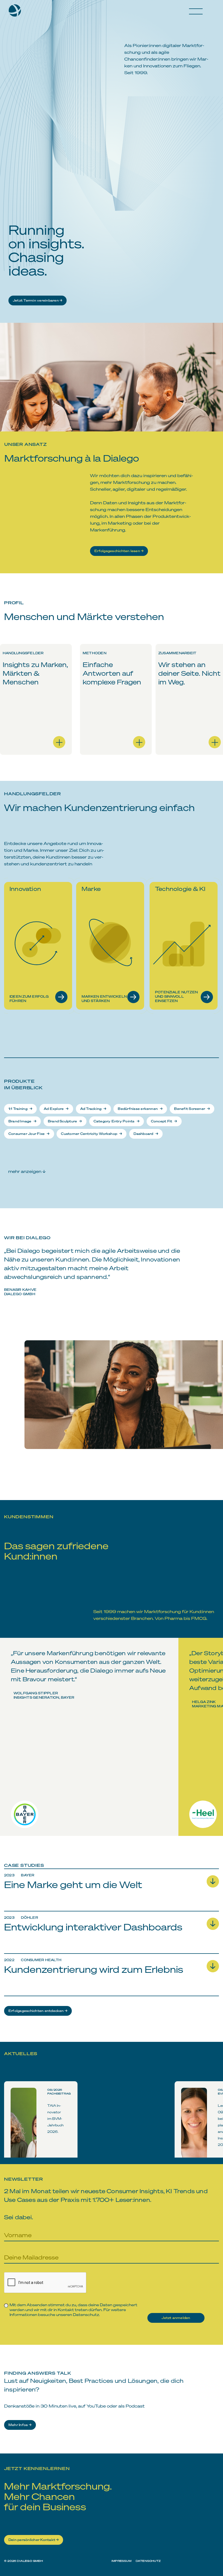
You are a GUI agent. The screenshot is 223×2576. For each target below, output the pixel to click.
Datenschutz (86, 2314)
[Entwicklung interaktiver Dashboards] (112, 1944)
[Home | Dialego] (17, 12)
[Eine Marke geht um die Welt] (112, 1902)
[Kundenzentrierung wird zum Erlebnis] (112, 1987)
